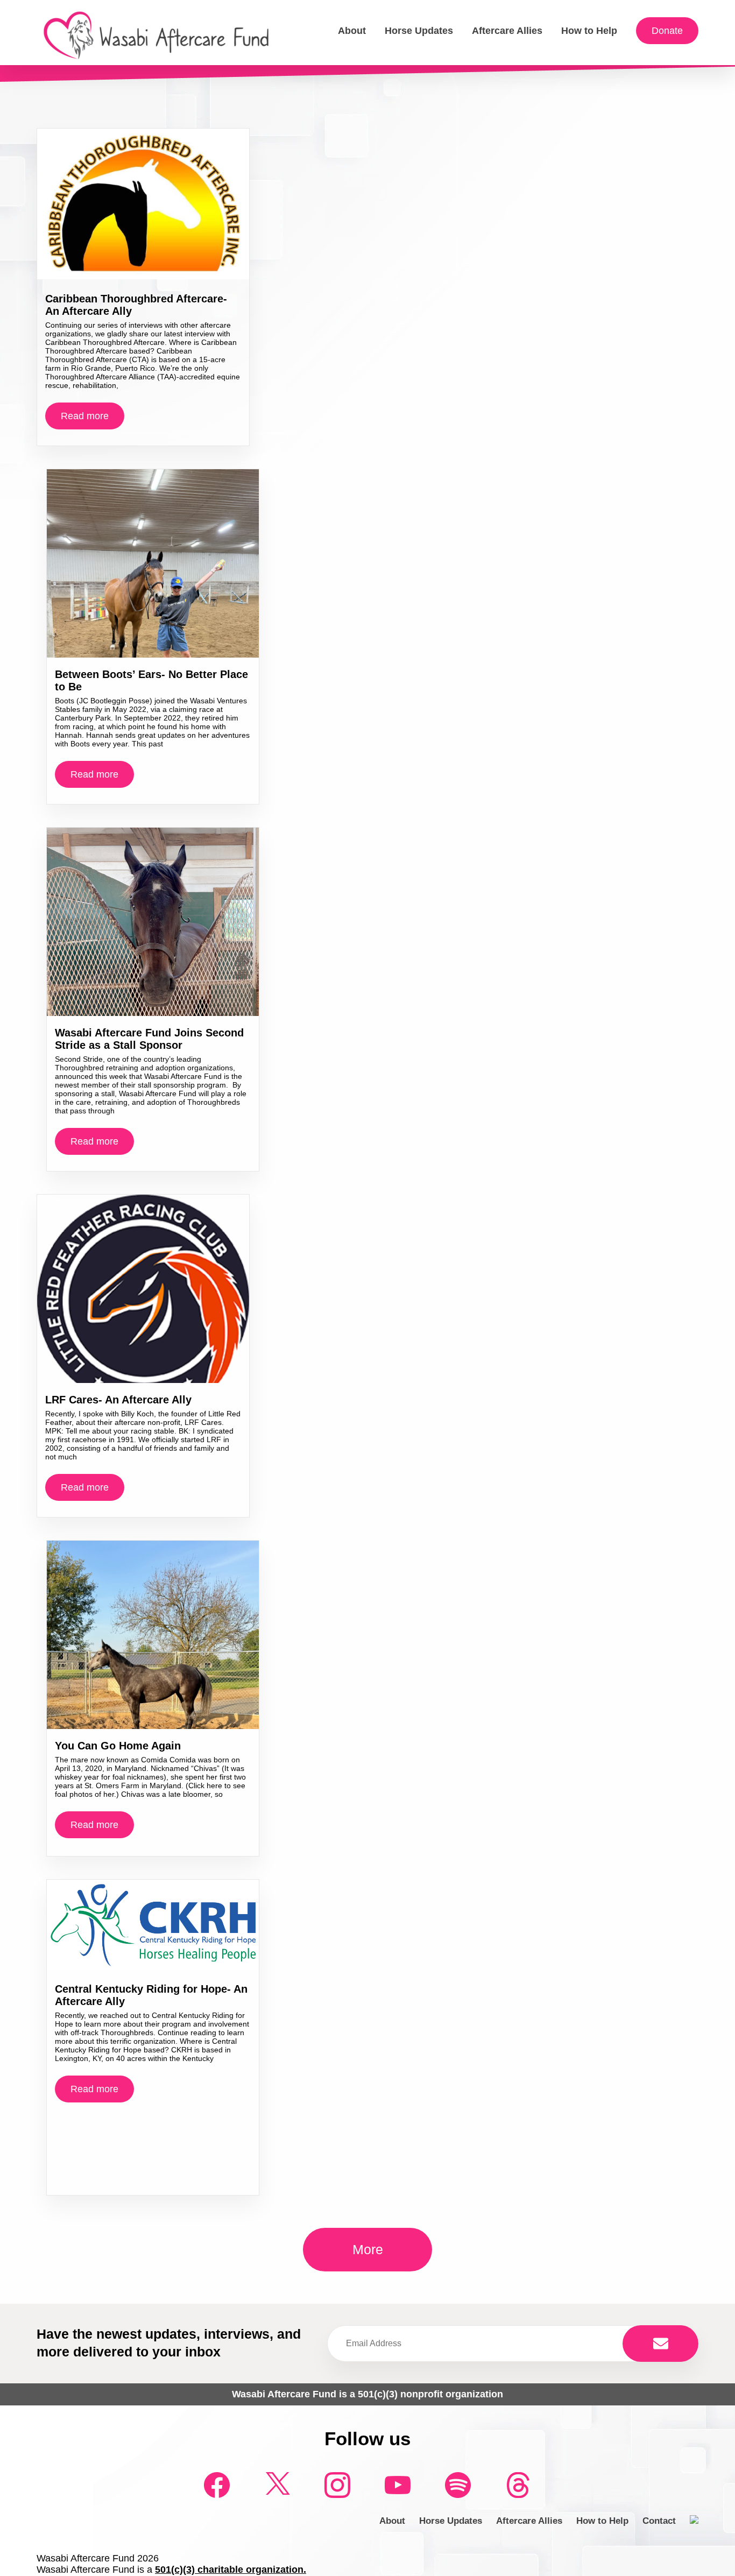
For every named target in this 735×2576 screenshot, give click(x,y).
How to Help (589, 31)
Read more (85, 416)
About (352, 31)
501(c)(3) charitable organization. (231, 2570)
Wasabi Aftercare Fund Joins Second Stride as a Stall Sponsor (149, 1039)
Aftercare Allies (507, 31)
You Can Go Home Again (118, 1746)
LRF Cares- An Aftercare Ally (118, 1400)
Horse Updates (419, 31)
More (368, 2249)
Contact (659, 2521)
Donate (667, 31)
